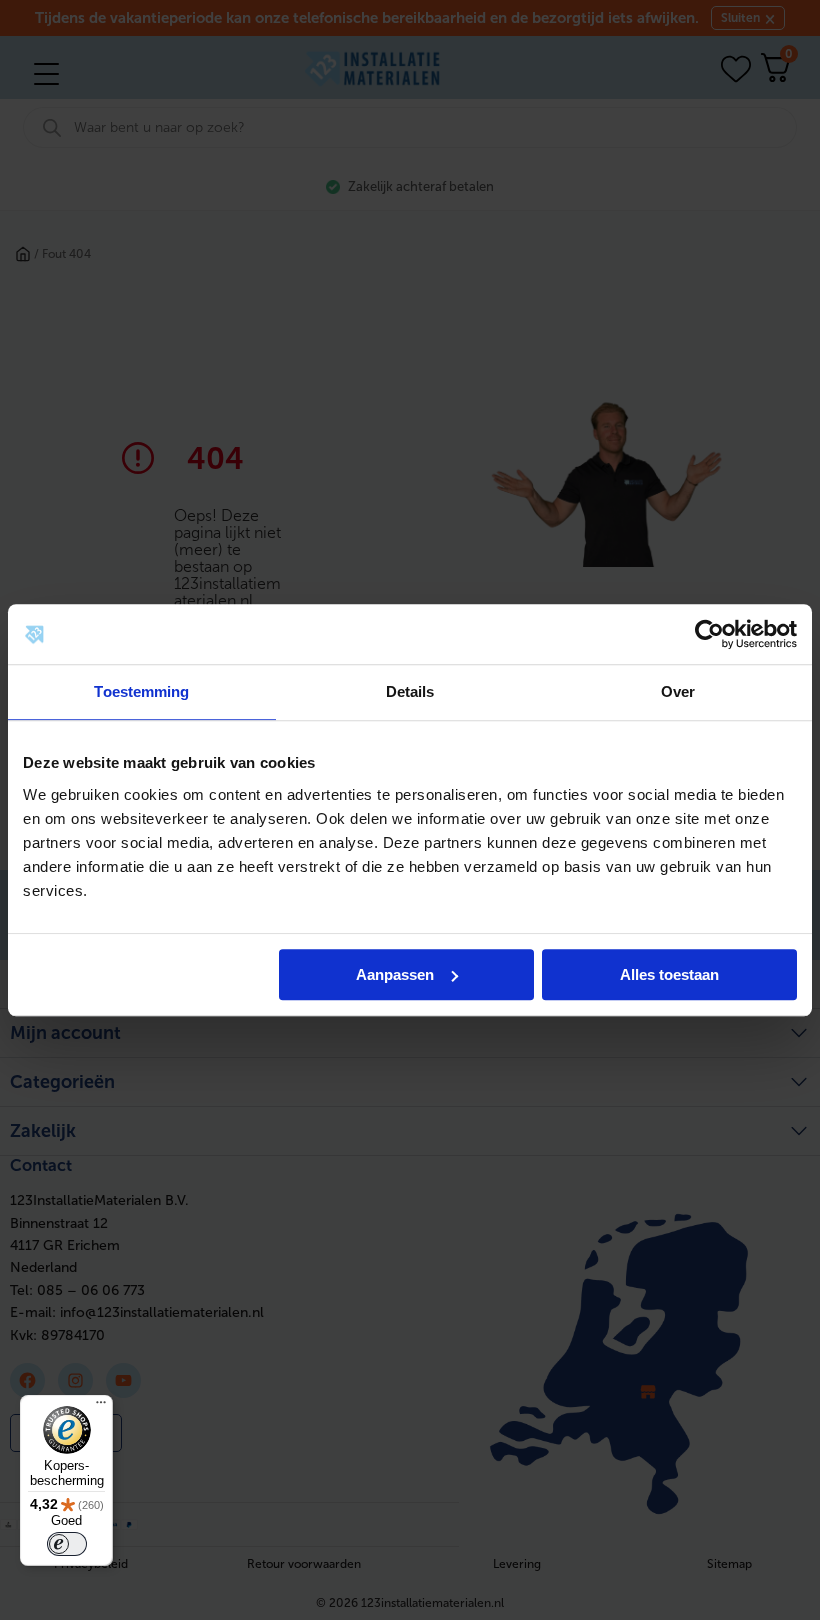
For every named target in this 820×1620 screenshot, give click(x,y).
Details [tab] (410, 691)
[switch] (67, 1544)
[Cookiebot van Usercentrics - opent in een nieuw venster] (709, 634)
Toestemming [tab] (141, 691)
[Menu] (101, 1407)
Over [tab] (678, 691)
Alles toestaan (669, 974)
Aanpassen (395, 974)
